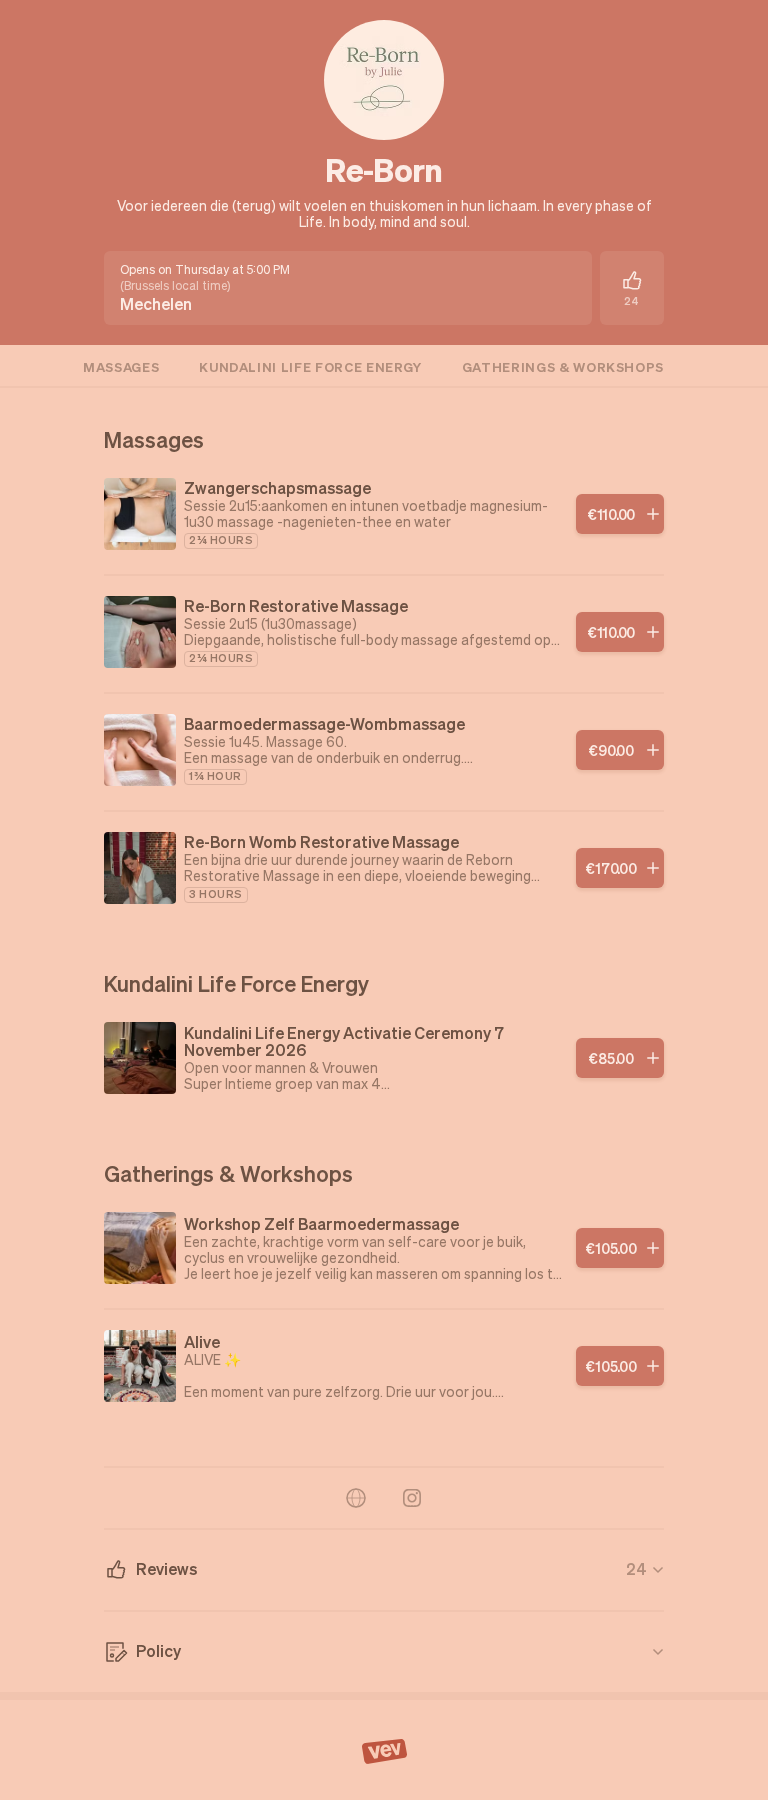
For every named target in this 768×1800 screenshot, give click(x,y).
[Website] (356, 1498)
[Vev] (384, 1750)
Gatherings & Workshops (563, 366)
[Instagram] (412, 1498)
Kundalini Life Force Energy (310, 366)
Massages (121, 366)
